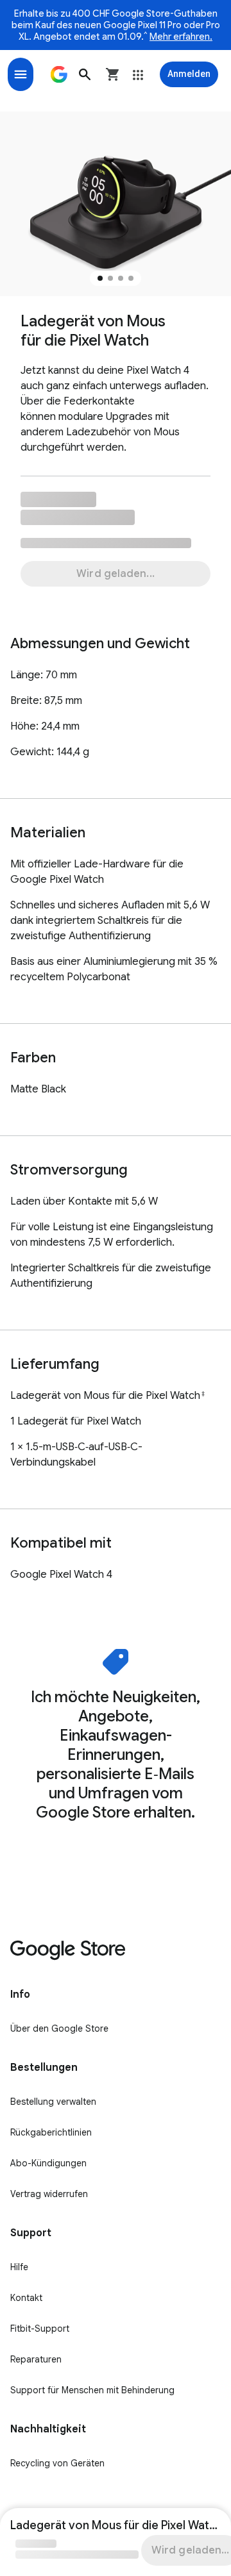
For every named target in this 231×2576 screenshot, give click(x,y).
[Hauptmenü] (21, 74)
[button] (85, 74)
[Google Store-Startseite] (59, 74)
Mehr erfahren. (181, 37)
